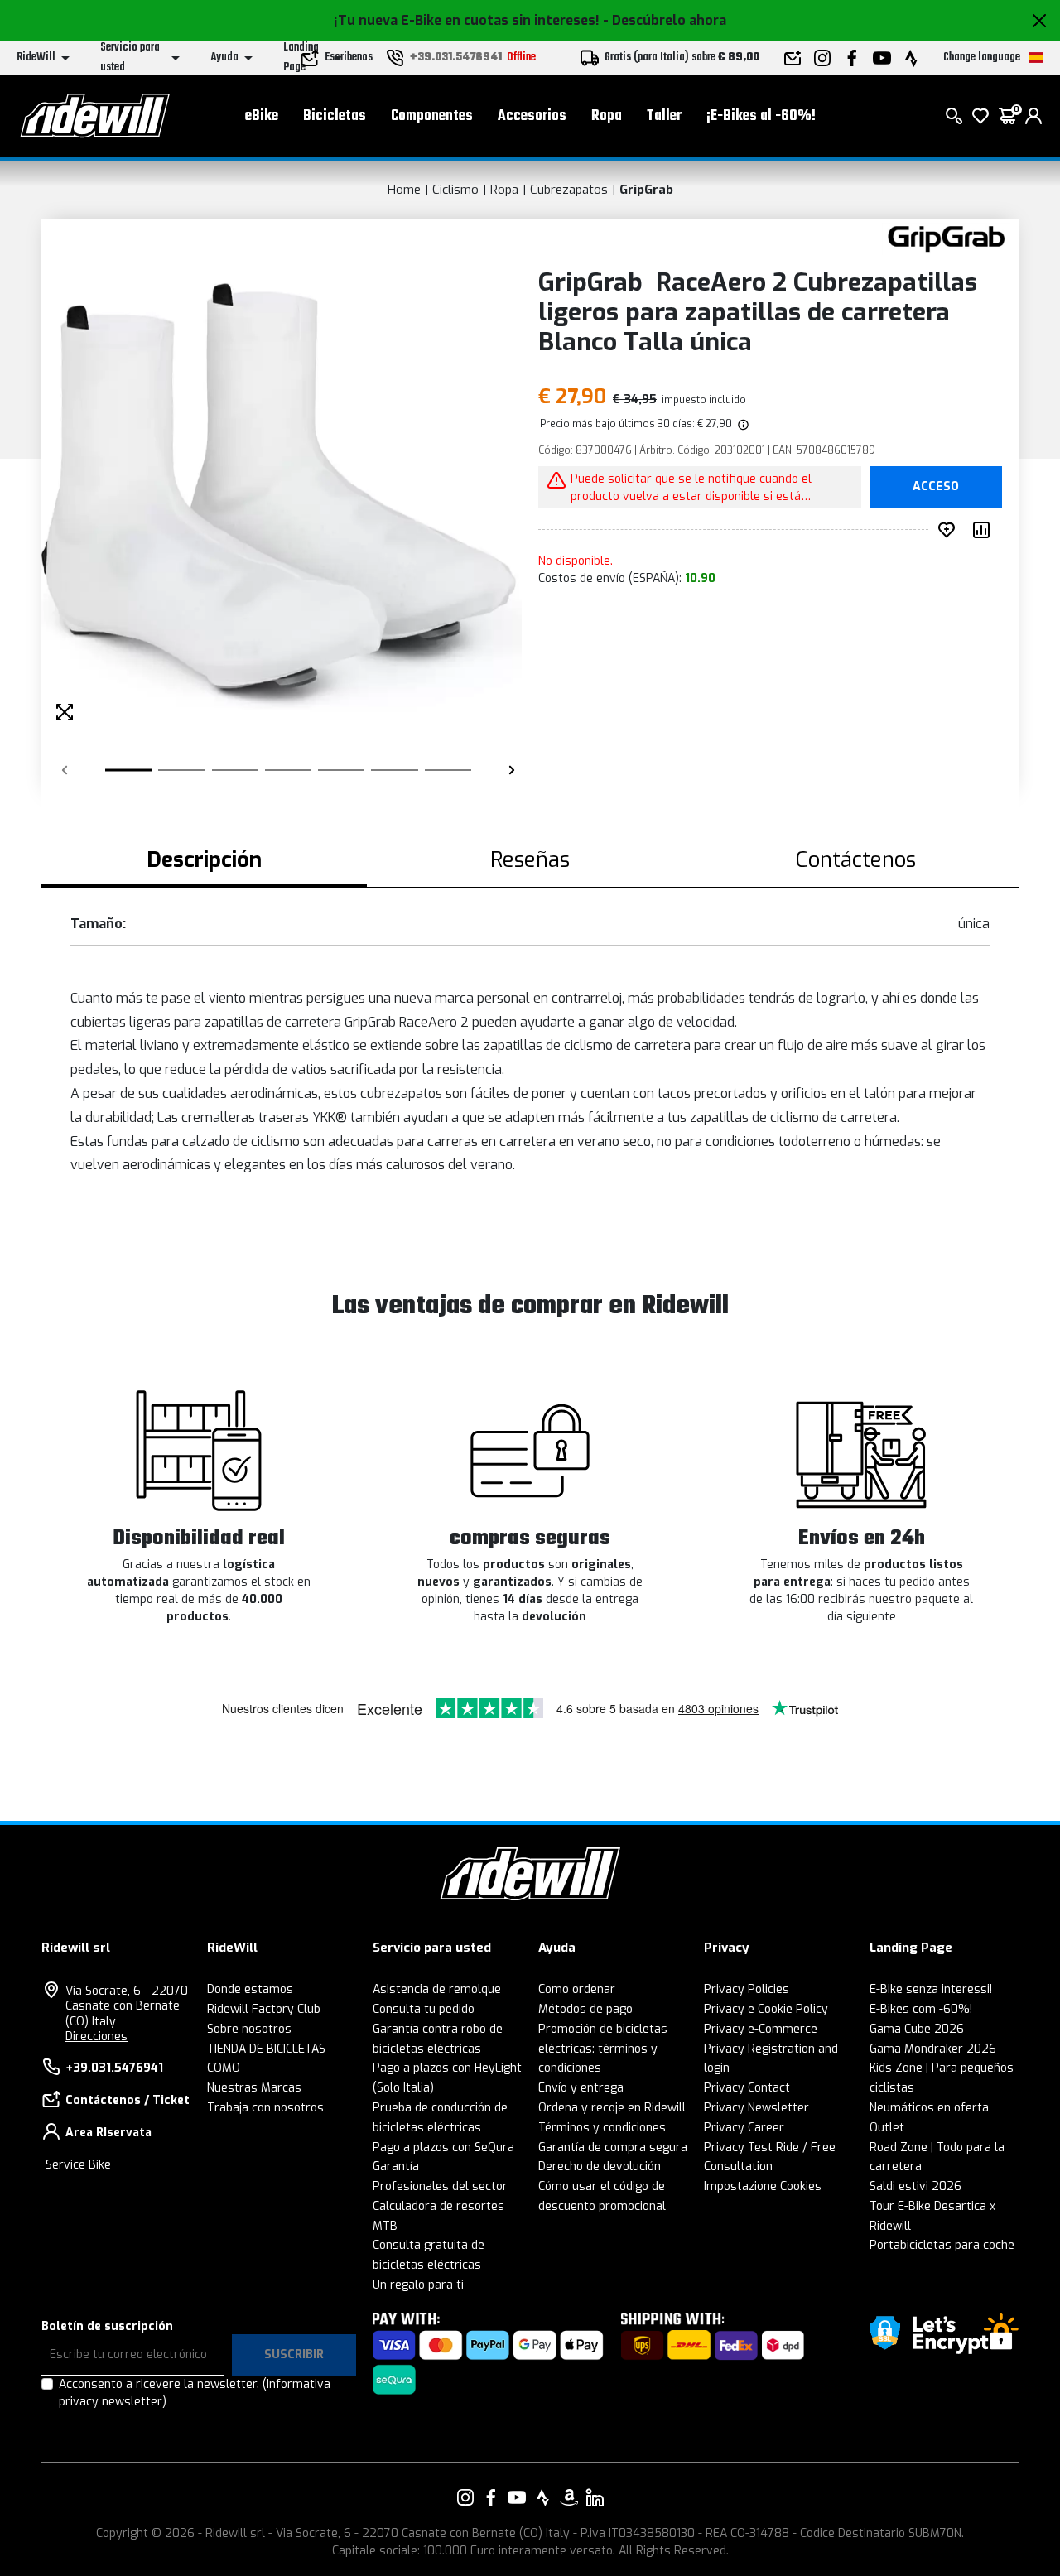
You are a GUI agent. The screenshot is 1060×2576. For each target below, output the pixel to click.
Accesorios (532, 116)
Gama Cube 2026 (917, 2029)
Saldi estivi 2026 (915, 2186)
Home (404, 190)
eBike (262, 116)
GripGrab (646, 190)
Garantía (396, 2167)
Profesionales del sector (440, 2186)
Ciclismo (455, 190)
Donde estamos (250, 1989)
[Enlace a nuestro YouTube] (517, 2497)
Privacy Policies (747, 1989)
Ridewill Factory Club (264, 2009)
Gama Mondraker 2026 (933, 2049)
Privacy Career (744, 2128)
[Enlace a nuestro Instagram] (465, 2497)
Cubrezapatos (569, 190)
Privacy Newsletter (756, 2108)
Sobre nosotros (249, 2029)
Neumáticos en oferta (929, 2108)
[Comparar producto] (985, 530)
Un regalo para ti (418, 2285)
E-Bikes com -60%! (921, 2009)
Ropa (607, 116)
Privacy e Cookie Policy (766, 2009)
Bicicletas (335, 116)
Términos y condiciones (602, 2128)
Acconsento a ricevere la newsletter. (195, 2393)
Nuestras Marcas (254, 2088)
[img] (742, 424)
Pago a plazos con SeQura (443, 2147)
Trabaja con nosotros (265, 2108)
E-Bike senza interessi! (931, 1989)
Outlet (887, 2128)
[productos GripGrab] (946, 238)
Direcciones (96, 2037)
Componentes (432, 116)
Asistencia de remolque (437, 1989)
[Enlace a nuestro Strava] (543, 2497)
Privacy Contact (747, 2088)
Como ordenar (577, 1989)
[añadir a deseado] (950, 530)
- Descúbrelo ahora (665, 20)
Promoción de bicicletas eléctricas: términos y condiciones (603, 2049)
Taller (664, 116)
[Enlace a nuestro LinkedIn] (595, 2497)
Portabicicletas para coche (942, 2245)
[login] (1033, 116)
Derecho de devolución (600, 2167)
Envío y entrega (581, 2088)
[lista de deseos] (980, 116)
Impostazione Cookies (763, 2186)
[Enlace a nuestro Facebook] (491, 2497)
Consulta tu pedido (424, 2009)
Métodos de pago (585, 2009)
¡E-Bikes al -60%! (761, 116)
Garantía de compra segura (613, 2147)
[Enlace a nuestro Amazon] (569, 2497)
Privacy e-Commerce (761, 2029)
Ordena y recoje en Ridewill (612, 2108)
